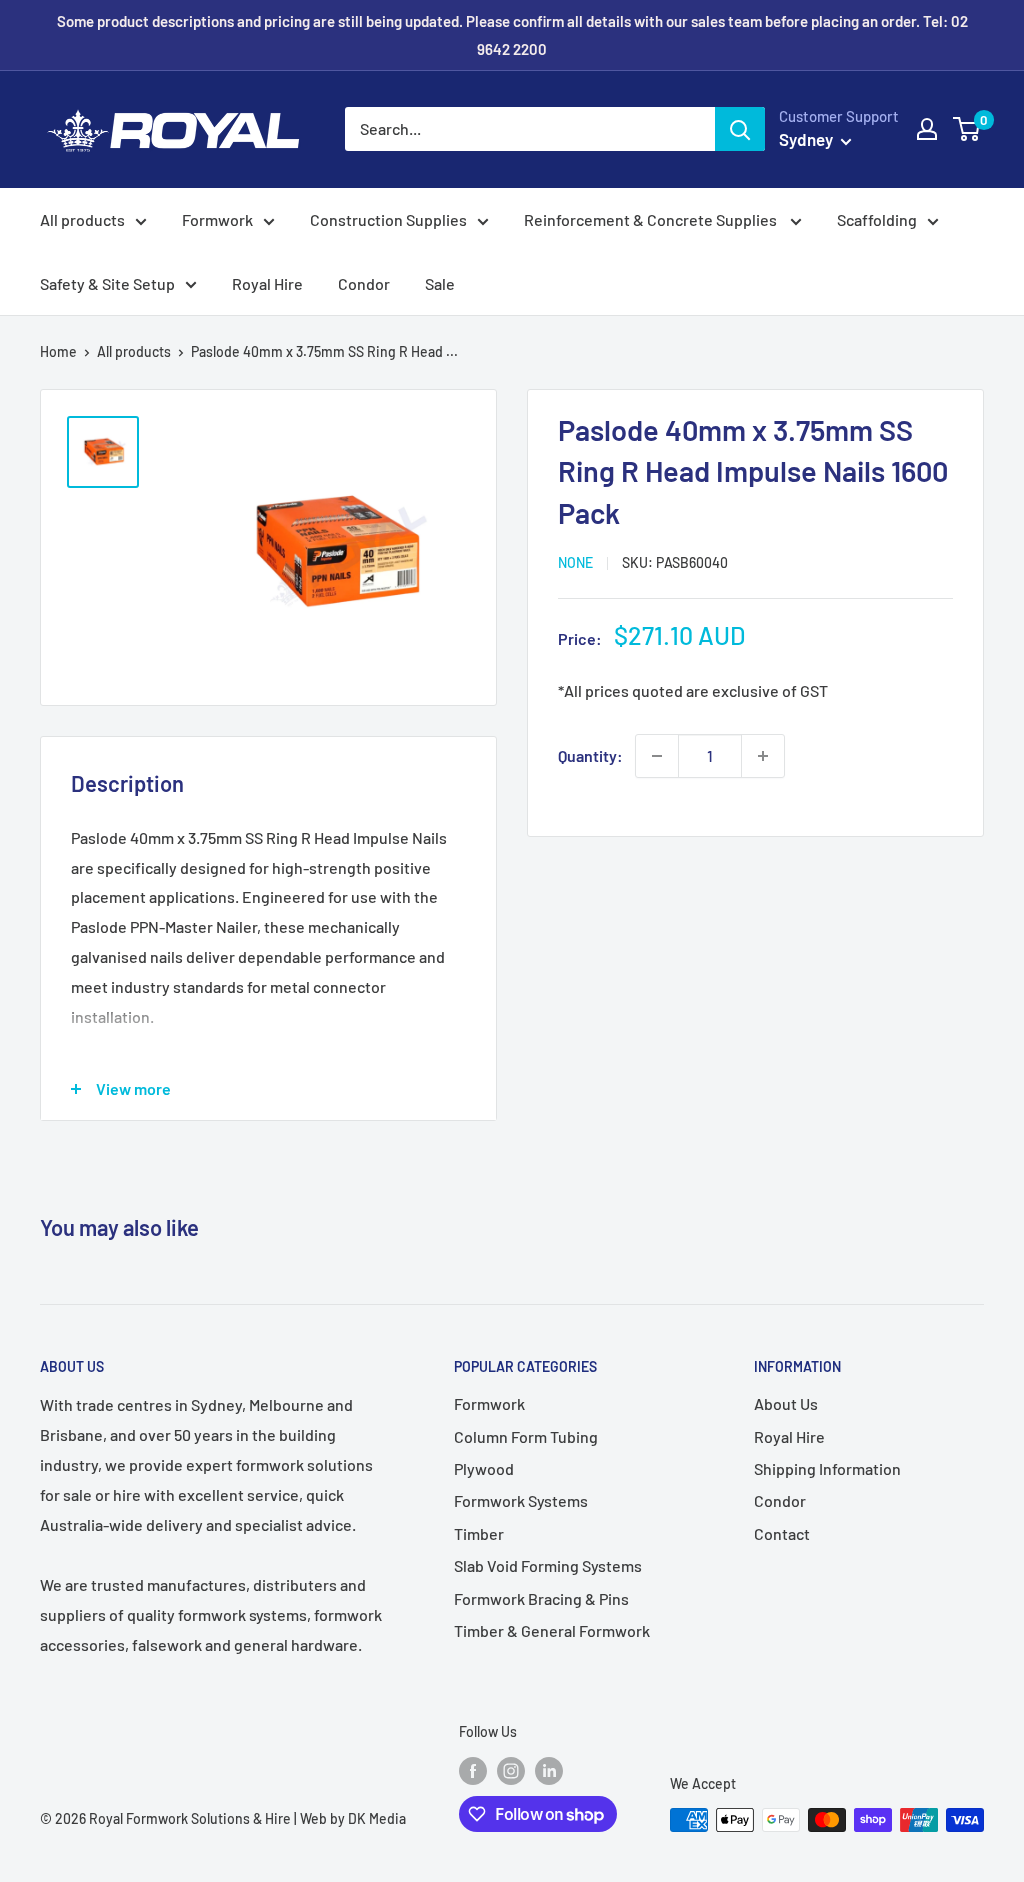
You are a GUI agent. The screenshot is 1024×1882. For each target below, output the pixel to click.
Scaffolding (877, 219)
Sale (440, 283)
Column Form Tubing (526, 1436)
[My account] (927, 129)
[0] (967, 129)
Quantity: (590, 755)
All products (82, 219)
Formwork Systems (521, 1500)
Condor (364, 283)
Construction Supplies (388, 219)
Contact (782, 1533)
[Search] (740, 129)
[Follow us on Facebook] (473, 1771)
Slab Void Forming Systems (548, 1565)
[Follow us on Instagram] (511, 1771)
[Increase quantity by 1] (763, 756)
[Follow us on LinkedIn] (549, 1771)
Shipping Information (827, 1468)
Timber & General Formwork (552, 1630)
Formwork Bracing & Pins (541, 1598)
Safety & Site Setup (107, 283)
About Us (786, 1403)
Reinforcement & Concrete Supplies (652, 219)
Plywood (484, 1468)
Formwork (217, 219)
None (575, 562)
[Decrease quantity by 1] (657, 756)
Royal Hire (267, 283)
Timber (479, 1533)
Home (58, 351)
